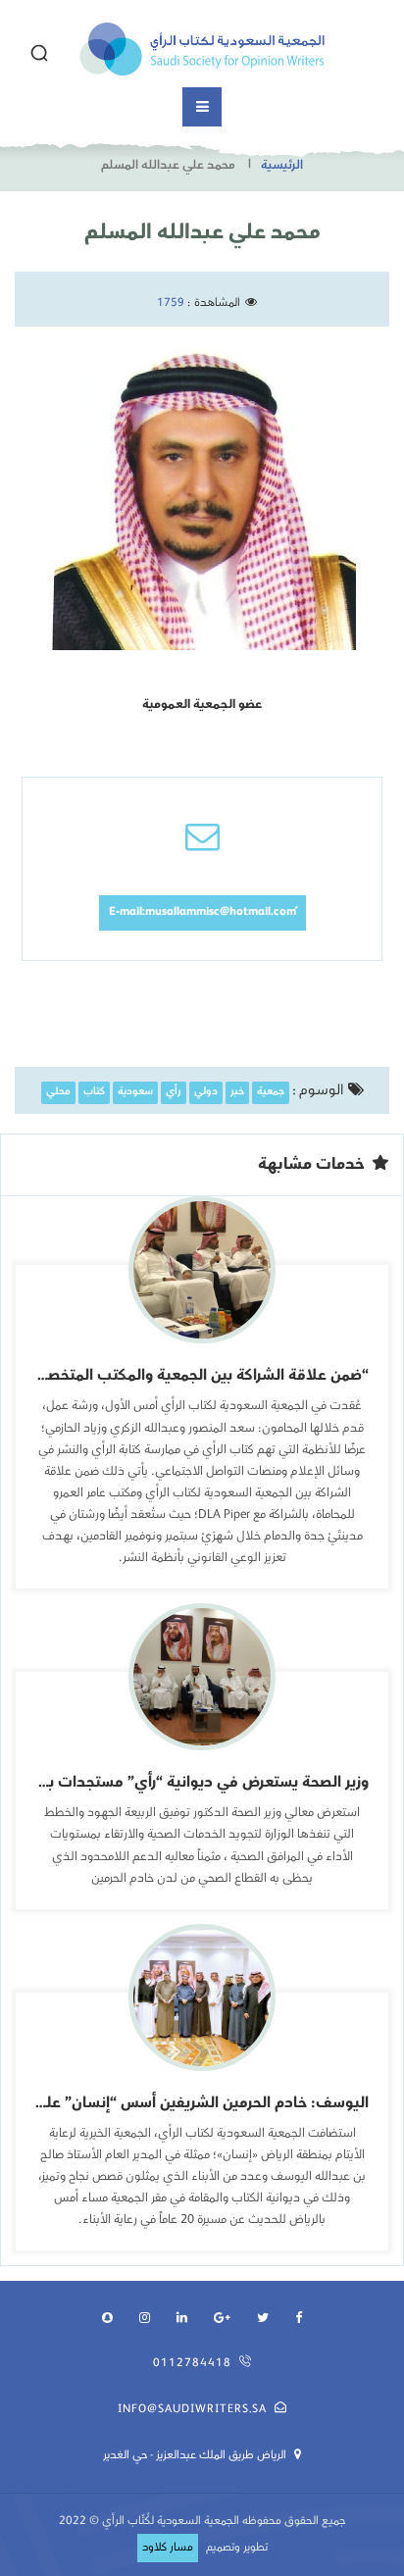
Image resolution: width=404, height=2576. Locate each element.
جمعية (271, 1093)
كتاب (94, 1093)
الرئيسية (282, 166)
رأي (174, 1093)
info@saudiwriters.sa (192, 2410)
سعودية (135, 1093)
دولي (206, 1093)
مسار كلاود (168, 2548)
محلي (58, 1093)
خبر (237, 1093)
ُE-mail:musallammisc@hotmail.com (202, 912)
